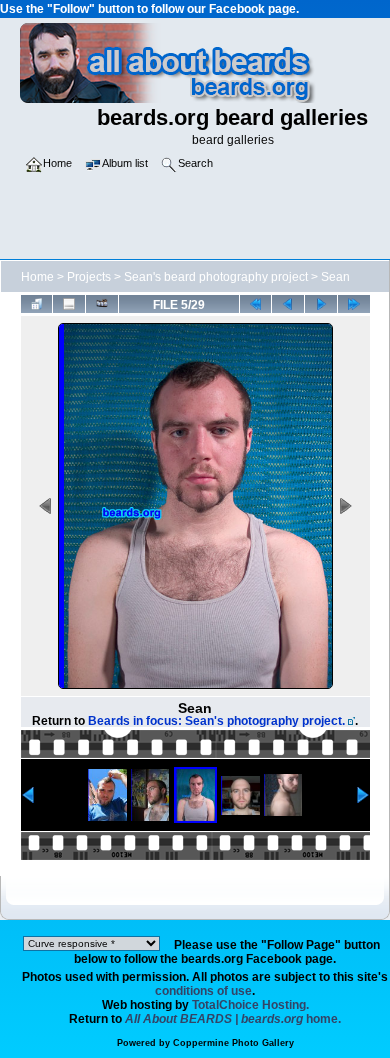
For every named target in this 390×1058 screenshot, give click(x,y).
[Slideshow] (102, 304)
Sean (335, 277)
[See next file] (321, 304)
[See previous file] (288, 304)
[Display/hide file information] (69, 304)
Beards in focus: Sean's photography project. (216, 721)
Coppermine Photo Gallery (233, 1043)
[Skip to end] (354, 304)
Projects (89, 277)
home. (233, 1019)
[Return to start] (256, 304)
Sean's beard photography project (216, 277)
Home (37, 277)
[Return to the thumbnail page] (37, 304)
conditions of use (203, 991)
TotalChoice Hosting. (250, 1005)
